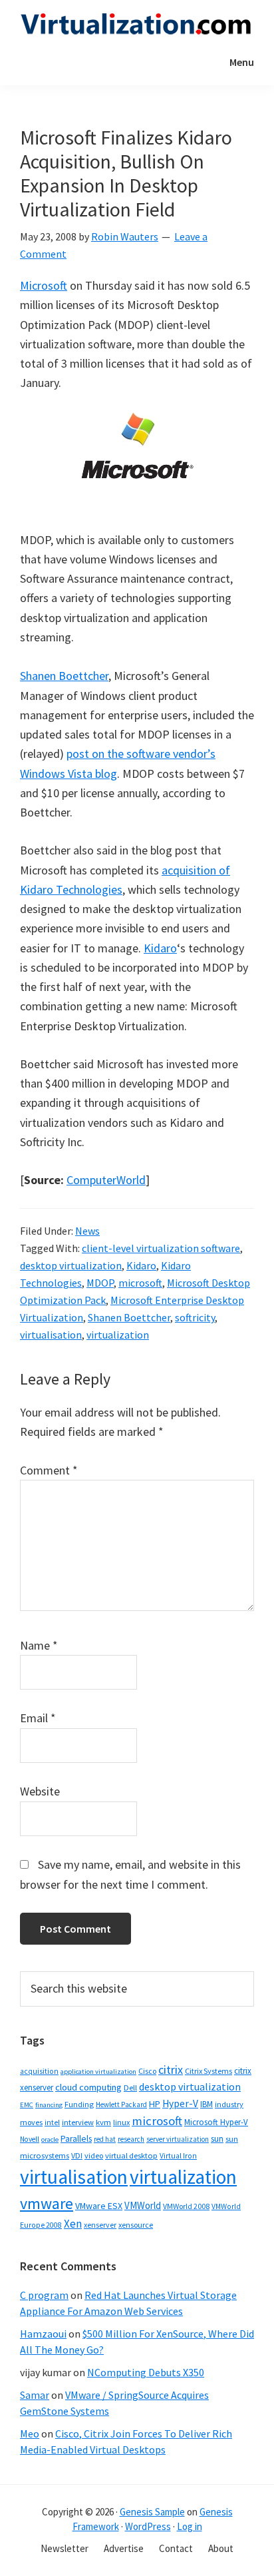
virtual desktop (131, 2155)
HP (155, 2104)
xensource (136, 2225)
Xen (73, 2224)
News (87, 1231)
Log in (190, 2526)
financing (49, 2105)
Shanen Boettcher (64, 676)
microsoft (140, 1283)
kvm (103, 2122)
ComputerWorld (106, 1180)
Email (38, 1718)
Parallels (76, 2139)
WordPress (148, 2526)
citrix (171, 2070)
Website (40, 1791)
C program (44, 2295)
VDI (77, 2155)
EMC (27, 2105)
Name (39, 1645)
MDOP (100, 1283)
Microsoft (44, 285)
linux (121, 2122)
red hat (105, 2139)
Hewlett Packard (121, 2104)
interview (78, 2122)
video (94, 2155)
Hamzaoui (43, 2334)
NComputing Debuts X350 (146, 2372)
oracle (50, 2139)
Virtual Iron (178, 2156)
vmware (47, 2203)
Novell (30, 2139)
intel (52, 2122)
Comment (49, 1470)
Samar (35, 2395)
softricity (195, 1317)
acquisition (39, 2071)
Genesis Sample (152, 2512)
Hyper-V (180, 2103)
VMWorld (143, 2205)
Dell (130, 2088)
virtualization (118, 1335)
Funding (79, 2104)
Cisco (147, 2071)
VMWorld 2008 (186, 2206)
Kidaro (160, 948)
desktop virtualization (71, 1265)
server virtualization (178, 2139)
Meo (30, 2433)
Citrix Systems (208, 2071)
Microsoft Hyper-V (216, 2122)
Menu (242, 62)
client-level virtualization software (161, 1248)
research (131, 2139)
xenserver (100, 2225)
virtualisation (51, 1335)
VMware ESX (99, 2206)
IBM (206, 2104)
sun (217, 2139)
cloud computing (88, 2087)
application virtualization (98, 2072)
